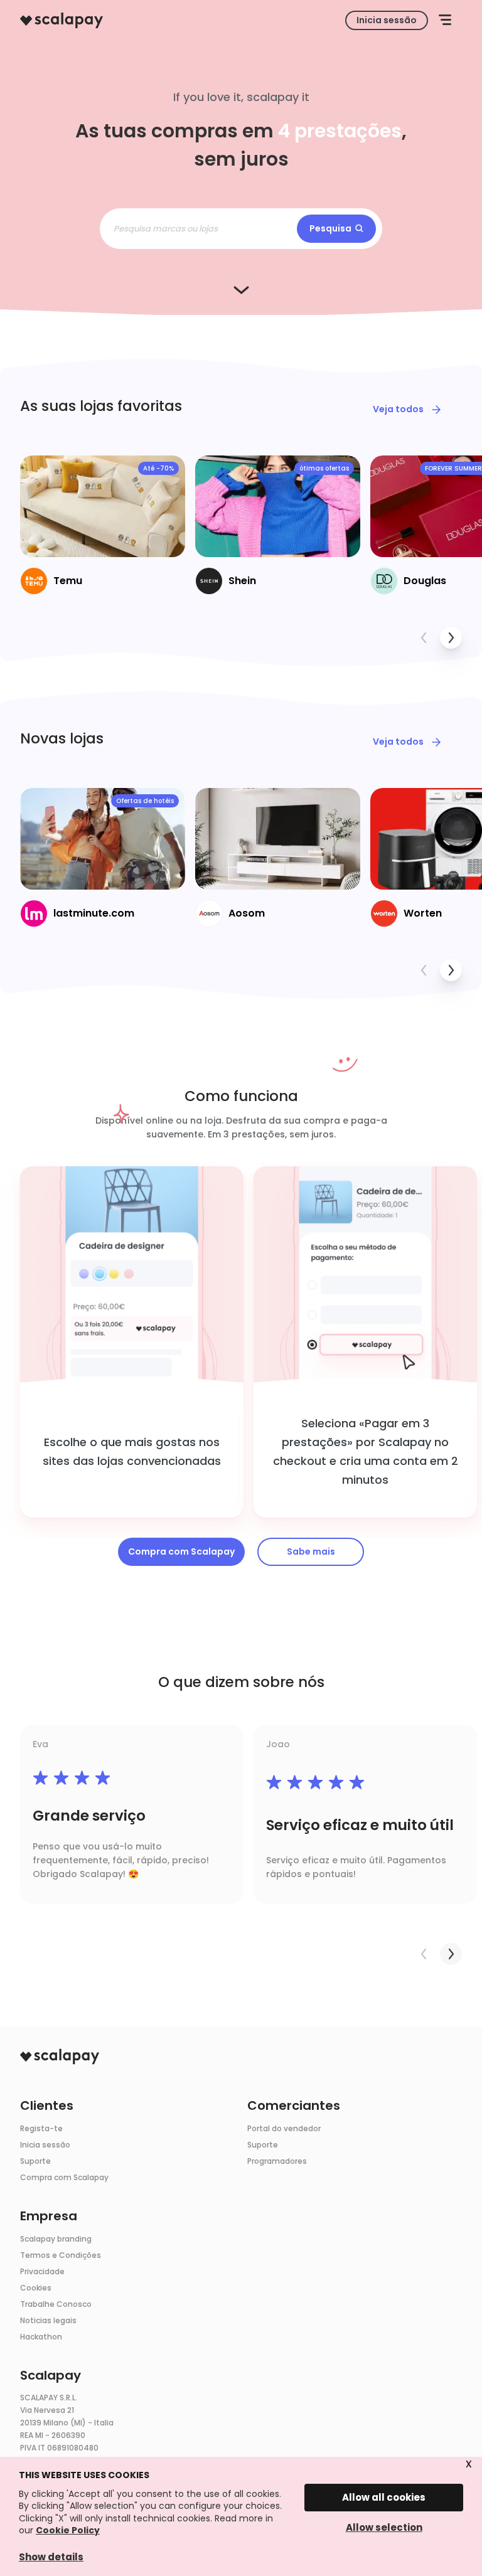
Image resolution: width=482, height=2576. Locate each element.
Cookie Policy (68, 2530)
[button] (445, 20)
